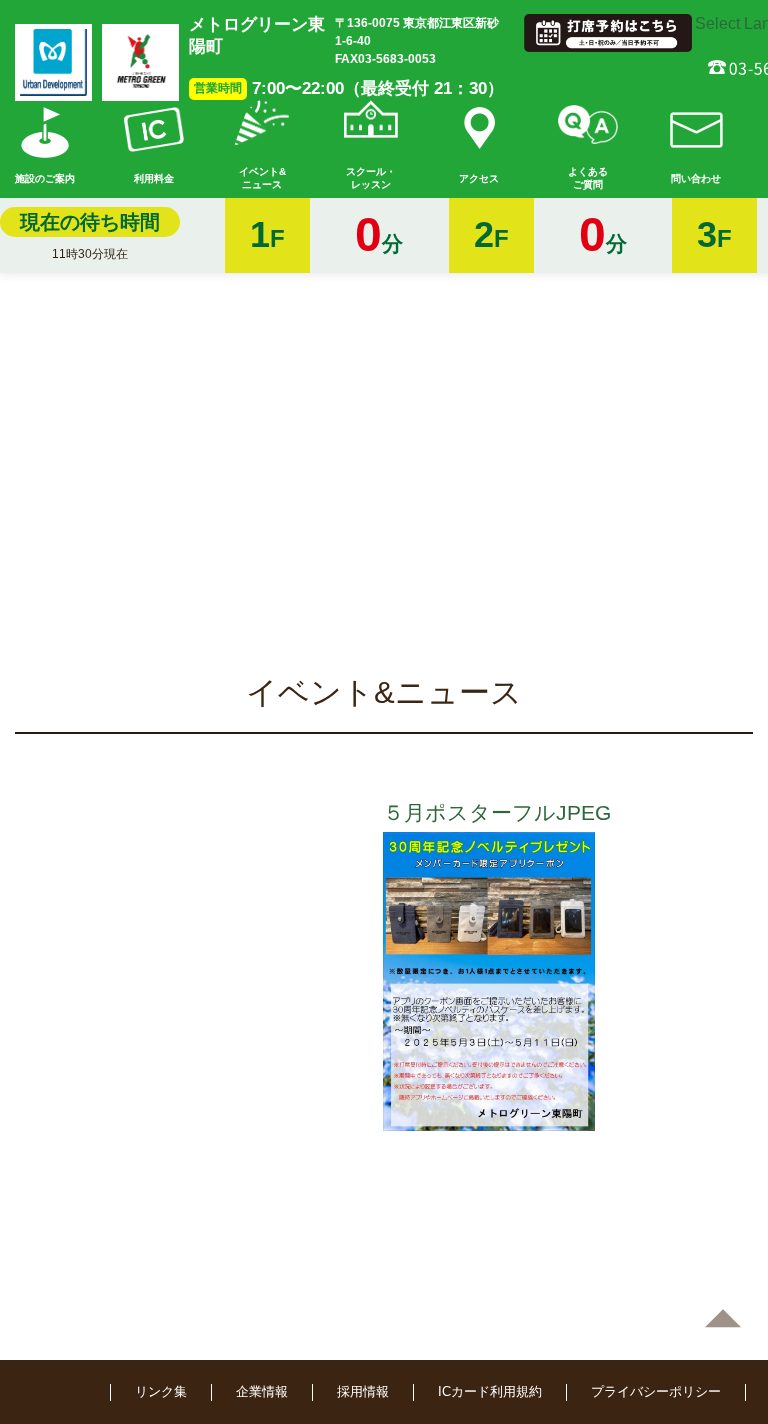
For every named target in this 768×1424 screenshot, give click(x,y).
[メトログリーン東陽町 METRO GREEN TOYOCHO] (140, 62)
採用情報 (363, 1391)
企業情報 (262, 1391)
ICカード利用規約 (490, 1391)
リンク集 (161, 1391)
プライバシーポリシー (656, 1391)
